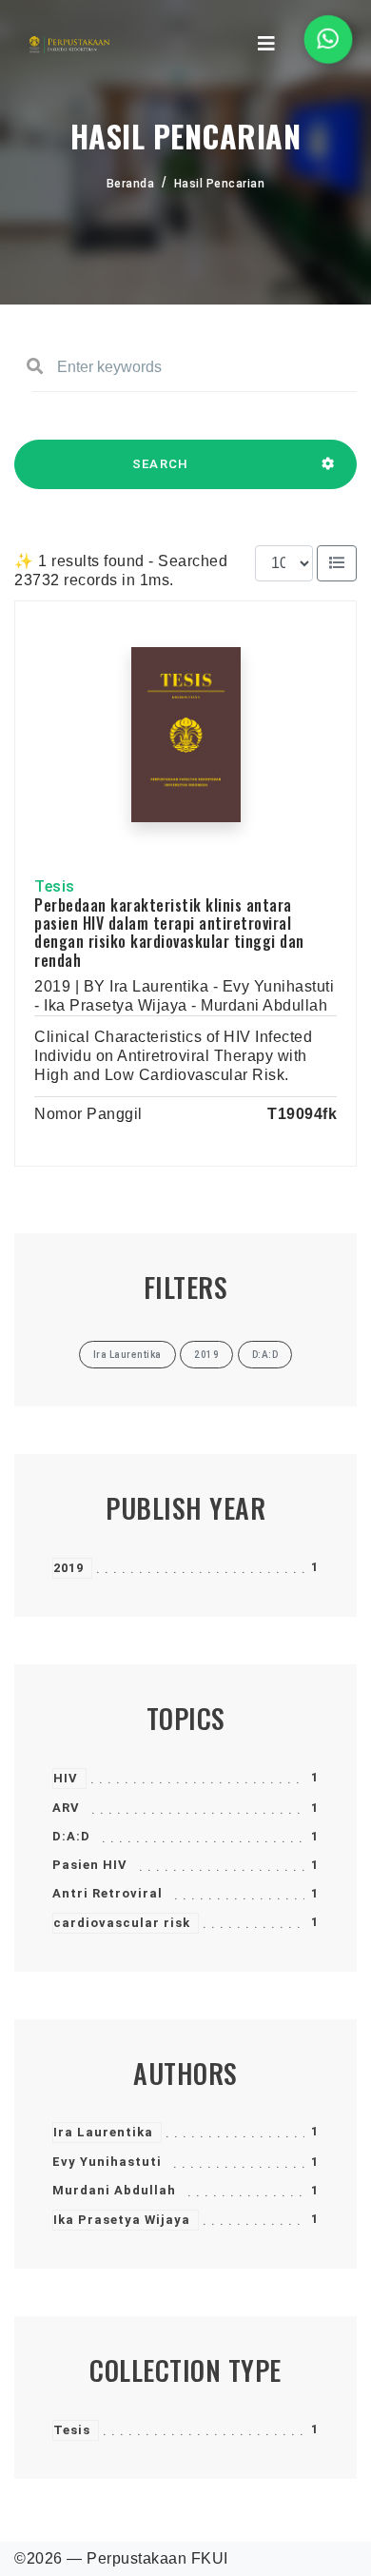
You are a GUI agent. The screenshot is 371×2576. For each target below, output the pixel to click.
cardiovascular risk (122, 1923)
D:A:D (71, 1836)
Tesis (72, 2430)
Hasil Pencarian (220, 184)
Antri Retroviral (107, 1893)
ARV (66, 1808)
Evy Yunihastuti (107, 2162)
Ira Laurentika (103, 2132)
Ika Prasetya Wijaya (122, 2220)
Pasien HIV (90, 1865)
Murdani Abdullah (114, 2190)
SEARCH (161, 464)
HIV (66, 1778)
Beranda (131, 184)
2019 (68, 1568)
